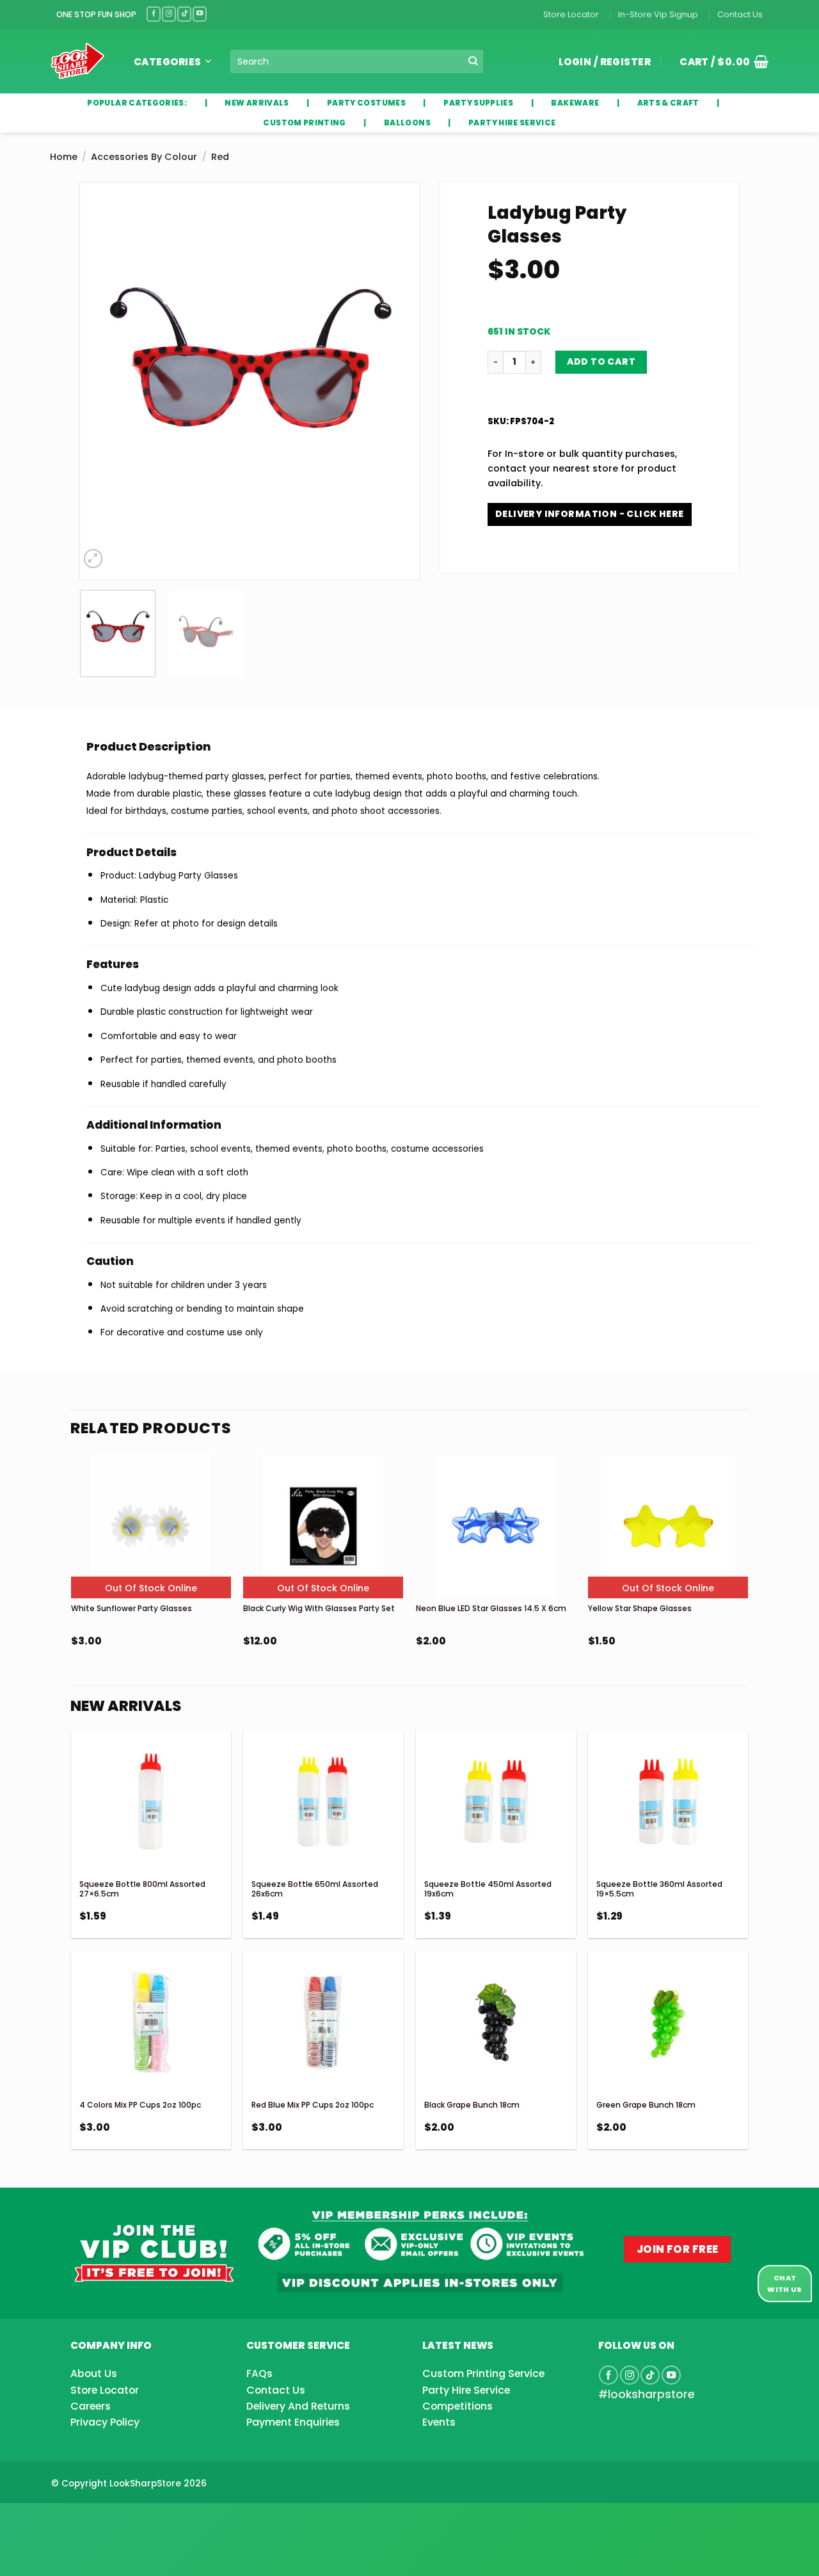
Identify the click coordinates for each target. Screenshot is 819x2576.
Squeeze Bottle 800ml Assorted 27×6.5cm (142, 1889)
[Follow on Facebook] (154, 14)
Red (220, 157)
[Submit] (473, 62)
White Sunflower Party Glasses (131, 1608)
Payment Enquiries (293, 2422)
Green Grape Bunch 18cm (646, 2105)
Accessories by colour (144, 157)
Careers (91, 2406)
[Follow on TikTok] (184, 14)
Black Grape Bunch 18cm (472, 2105)
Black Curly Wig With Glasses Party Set (319, 1608)
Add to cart (601, 362)
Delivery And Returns (298, 2406)
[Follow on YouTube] (200, 14)
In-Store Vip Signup (658, 14)
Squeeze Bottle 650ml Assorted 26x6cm (315, 1889)
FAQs (259, 2373)
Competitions (457, 2406)
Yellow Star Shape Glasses (640, 1608)
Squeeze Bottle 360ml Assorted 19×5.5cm (659, 1889)
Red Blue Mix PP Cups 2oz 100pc (313, 2105)
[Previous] (102, 381)
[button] (719, 61)
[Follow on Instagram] (169, 14)
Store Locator (571, 14)
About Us (94, 2373)
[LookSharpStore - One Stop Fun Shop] (78, 61)
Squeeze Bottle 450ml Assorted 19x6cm (488, 1889)
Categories (168, 62)
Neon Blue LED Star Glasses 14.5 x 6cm (491, 1608)
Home (64, 157)
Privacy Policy (105, 2422)
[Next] (397, 381)
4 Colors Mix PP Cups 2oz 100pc (140, 2105)
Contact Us (740, 14)
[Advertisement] (102, 2519)
